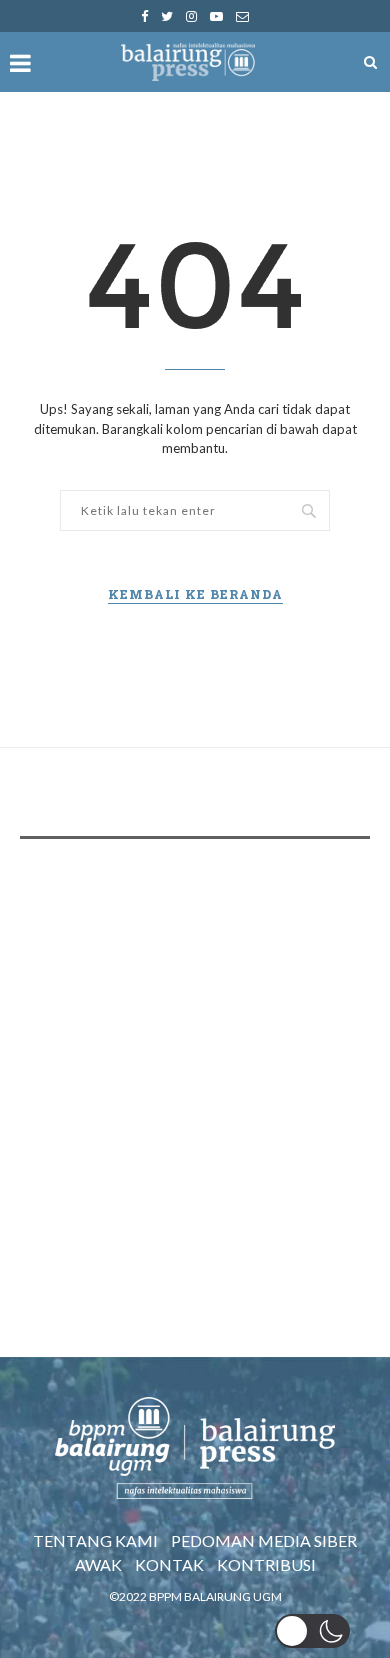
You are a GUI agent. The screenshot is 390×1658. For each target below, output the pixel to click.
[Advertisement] (195, 1064)
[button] (312, 1631)
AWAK (98, 1564)
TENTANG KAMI (95, 1540)
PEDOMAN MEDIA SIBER (264, 1540)
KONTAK (169, 1564)
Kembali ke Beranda (195, 594)
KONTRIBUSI (266, 1564)
